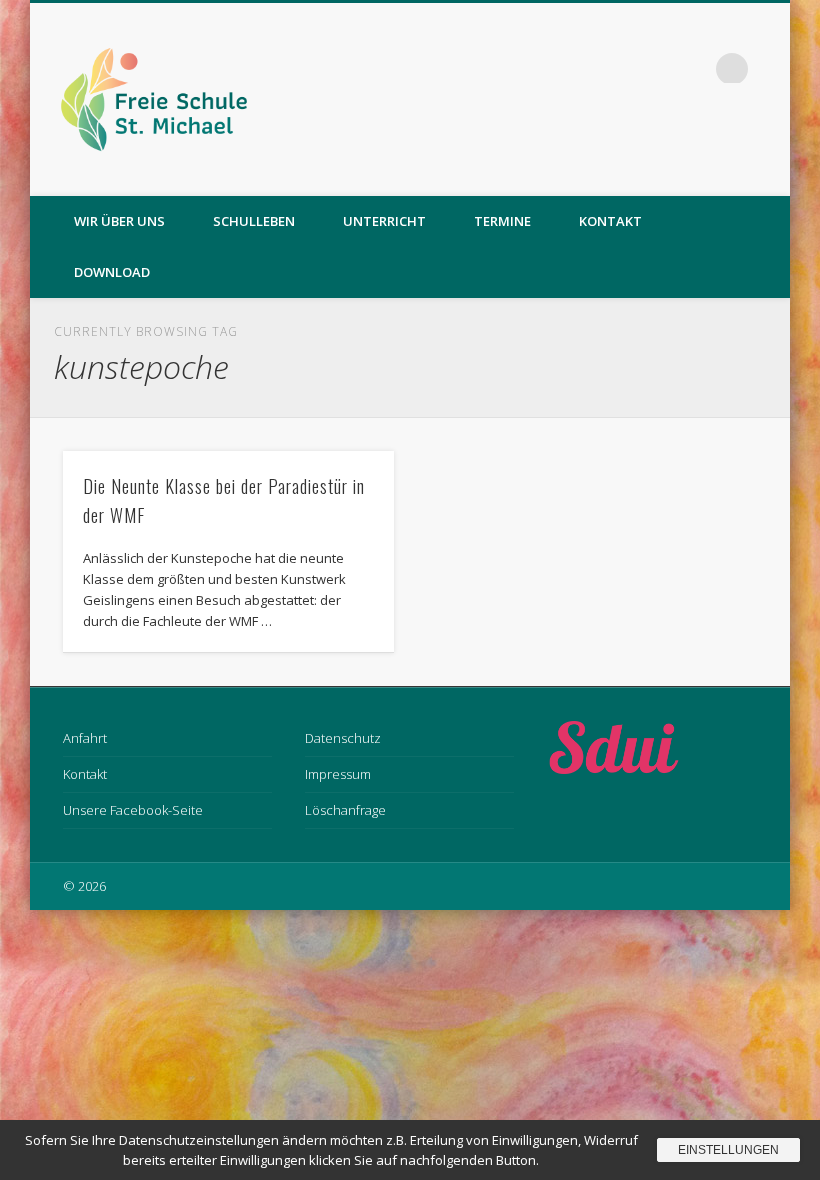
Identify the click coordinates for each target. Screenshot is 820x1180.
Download (112, 272)
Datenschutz (343, 738)
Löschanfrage (345, 810)
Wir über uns (119, 221)
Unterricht (384, 221)
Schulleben (254, 221)
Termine (502, 221)
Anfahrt (85, 738)
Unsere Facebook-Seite (133, 810)
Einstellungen (728, 1150)
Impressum (338, 774)
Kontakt (610, 221)
